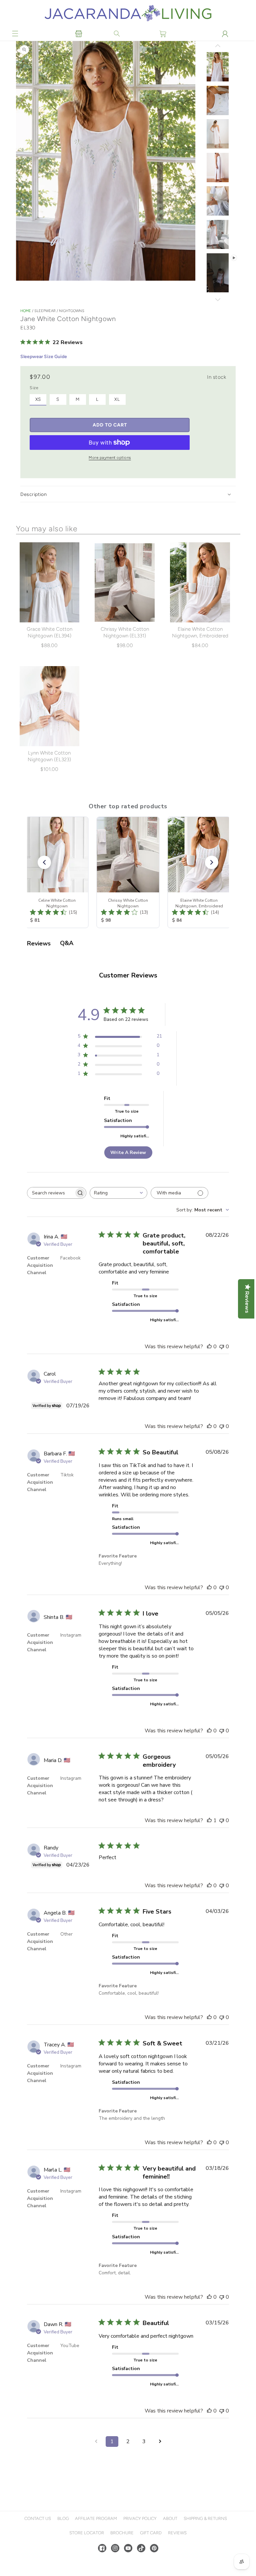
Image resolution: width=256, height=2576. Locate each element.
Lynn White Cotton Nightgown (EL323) (49, 755)
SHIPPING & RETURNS (204, 2539)
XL (117, 399)
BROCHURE (121, 2553)
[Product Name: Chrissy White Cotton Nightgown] (128, 871)
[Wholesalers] (78, 34)
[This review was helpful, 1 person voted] (208, 1826)
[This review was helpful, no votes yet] (208, 1345)
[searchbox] (51, 1192)
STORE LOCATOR (86, 2553)
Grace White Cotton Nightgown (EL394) (49, 632)
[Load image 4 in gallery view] (216, 168)
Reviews (176, 2553)
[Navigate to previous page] (95, 2462)
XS (38, 399)
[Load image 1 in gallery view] (216, 67)
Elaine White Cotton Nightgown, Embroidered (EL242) (199, 635)
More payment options (110, 458)
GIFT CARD (150, 2553)
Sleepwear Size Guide (44, 357)
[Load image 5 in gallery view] (216, 201)
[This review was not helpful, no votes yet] (220, 1345)
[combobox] (118, 1192)
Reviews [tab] (39, 942)
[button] (15, 34)
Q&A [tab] (67, 942)
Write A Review (127, 1151)
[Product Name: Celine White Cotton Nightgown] (57, 871)
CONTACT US (37, 2539)
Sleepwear (45, 311)
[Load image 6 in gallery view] (216, 235)
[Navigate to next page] (159, 2462)
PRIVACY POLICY (139, 2539)
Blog (62, 2539)
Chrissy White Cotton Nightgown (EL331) (124, 632)
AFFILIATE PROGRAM (95, 2539)
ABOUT (169, 2539)
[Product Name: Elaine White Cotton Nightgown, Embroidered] (199, 871)
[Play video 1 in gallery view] (216, 273)
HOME (26, 311)
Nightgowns (72, 311)
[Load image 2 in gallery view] (216, 101)
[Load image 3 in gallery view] (216, 134)
